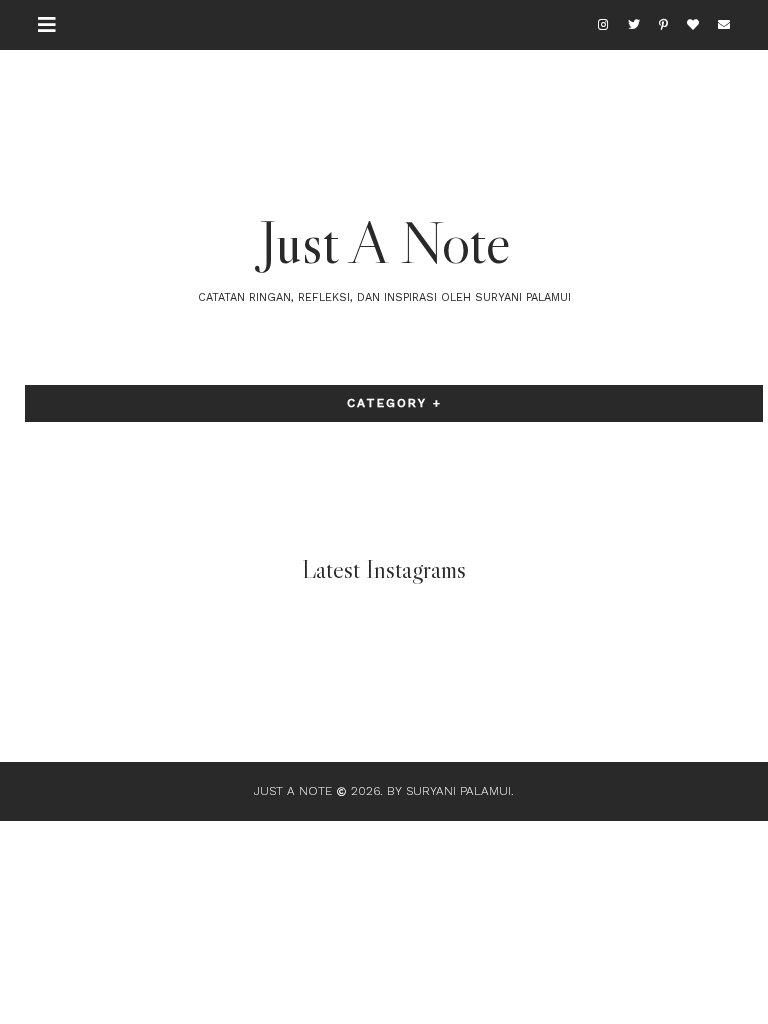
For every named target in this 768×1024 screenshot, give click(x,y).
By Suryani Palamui (449, 791)
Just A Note (384, 242)
